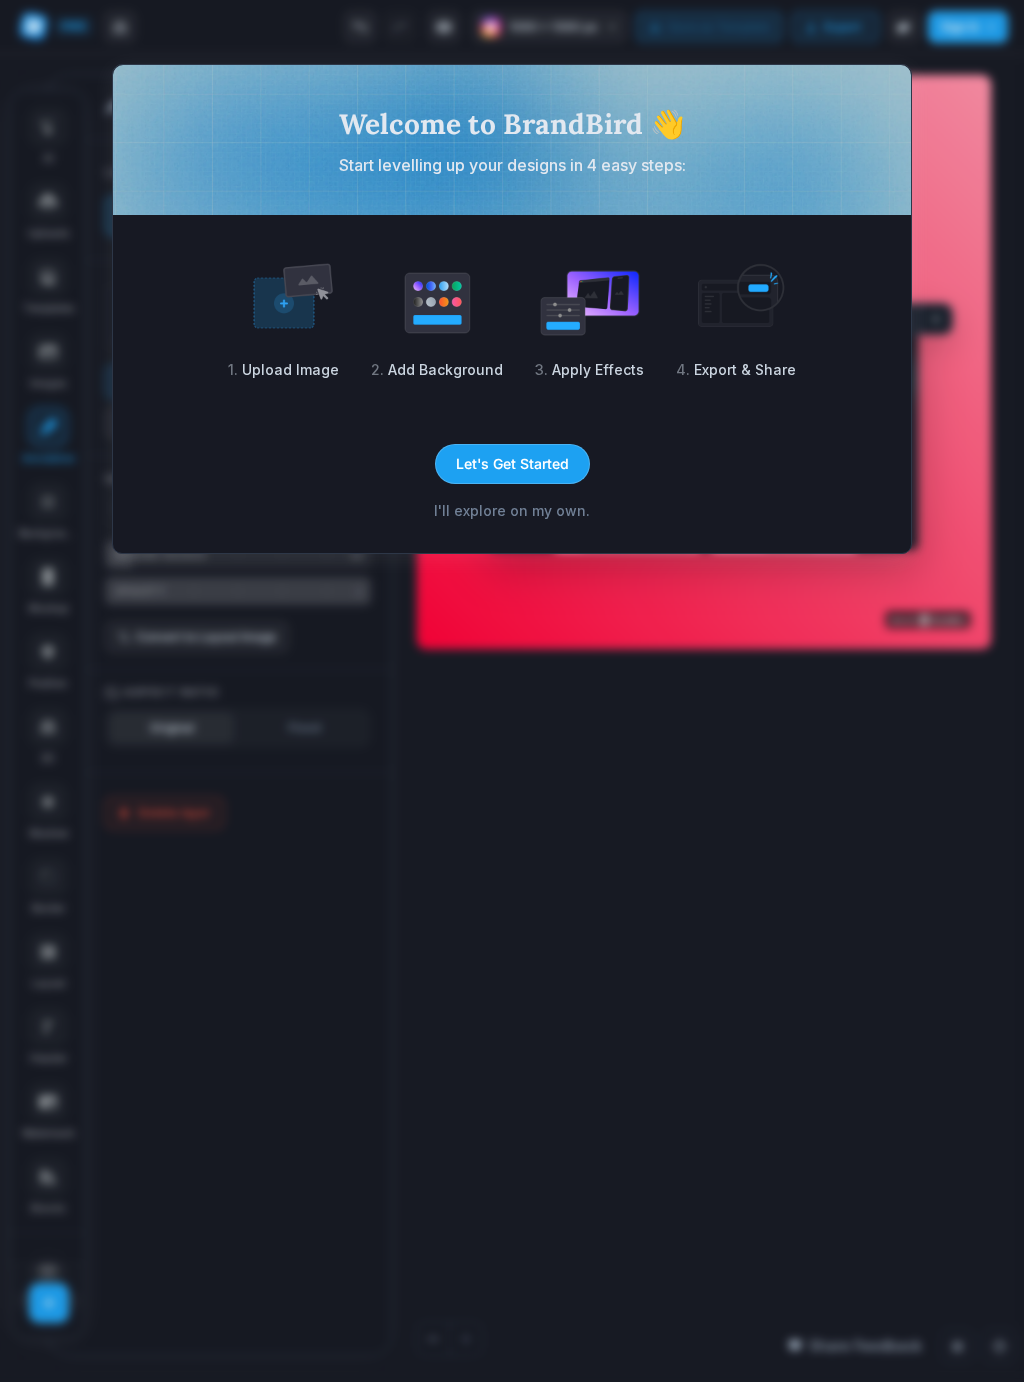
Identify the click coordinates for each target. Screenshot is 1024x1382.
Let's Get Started (512, 463)
